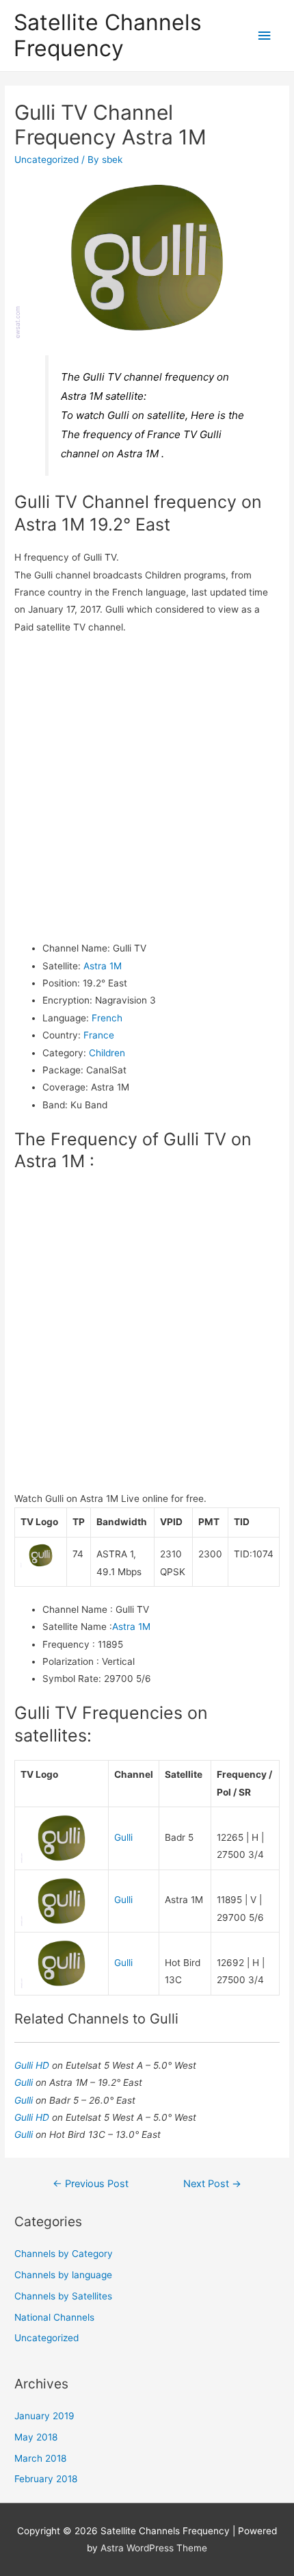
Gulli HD (33, 2065)
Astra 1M (103, 966)
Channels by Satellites (63, 2296)
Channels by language (63, 2275)
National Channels (54, 2317)
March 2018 (40, 2458)
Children (107, 1053)
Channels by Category (64, 2254)
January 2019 (44, 2416)
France (99, 1035)
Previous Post (91, 2184)
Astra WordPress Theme (154, 2548)
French (107, 1018)
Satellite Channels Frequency (108, 35)
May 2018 (36, 2437)
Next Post (212, 2184)
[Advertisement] (147, 788)
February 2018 (46, 2479)
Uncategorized (46, 160)
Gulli (123, 1837)
